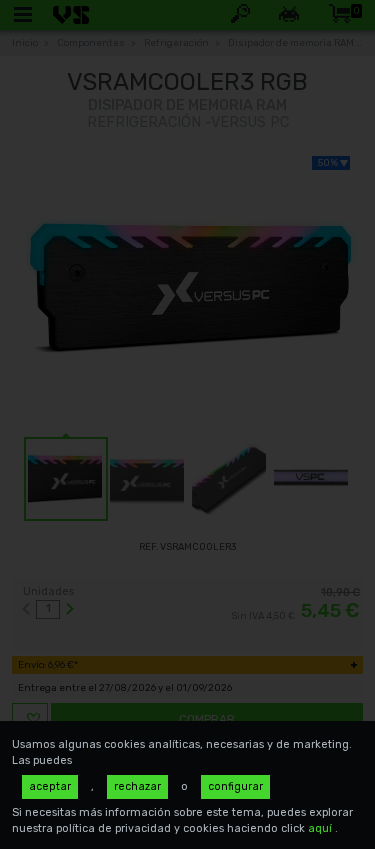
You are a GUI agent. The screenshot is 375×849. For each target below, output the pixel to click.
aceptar (50, 786)
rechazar (137, 786)
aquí (321, 828)
